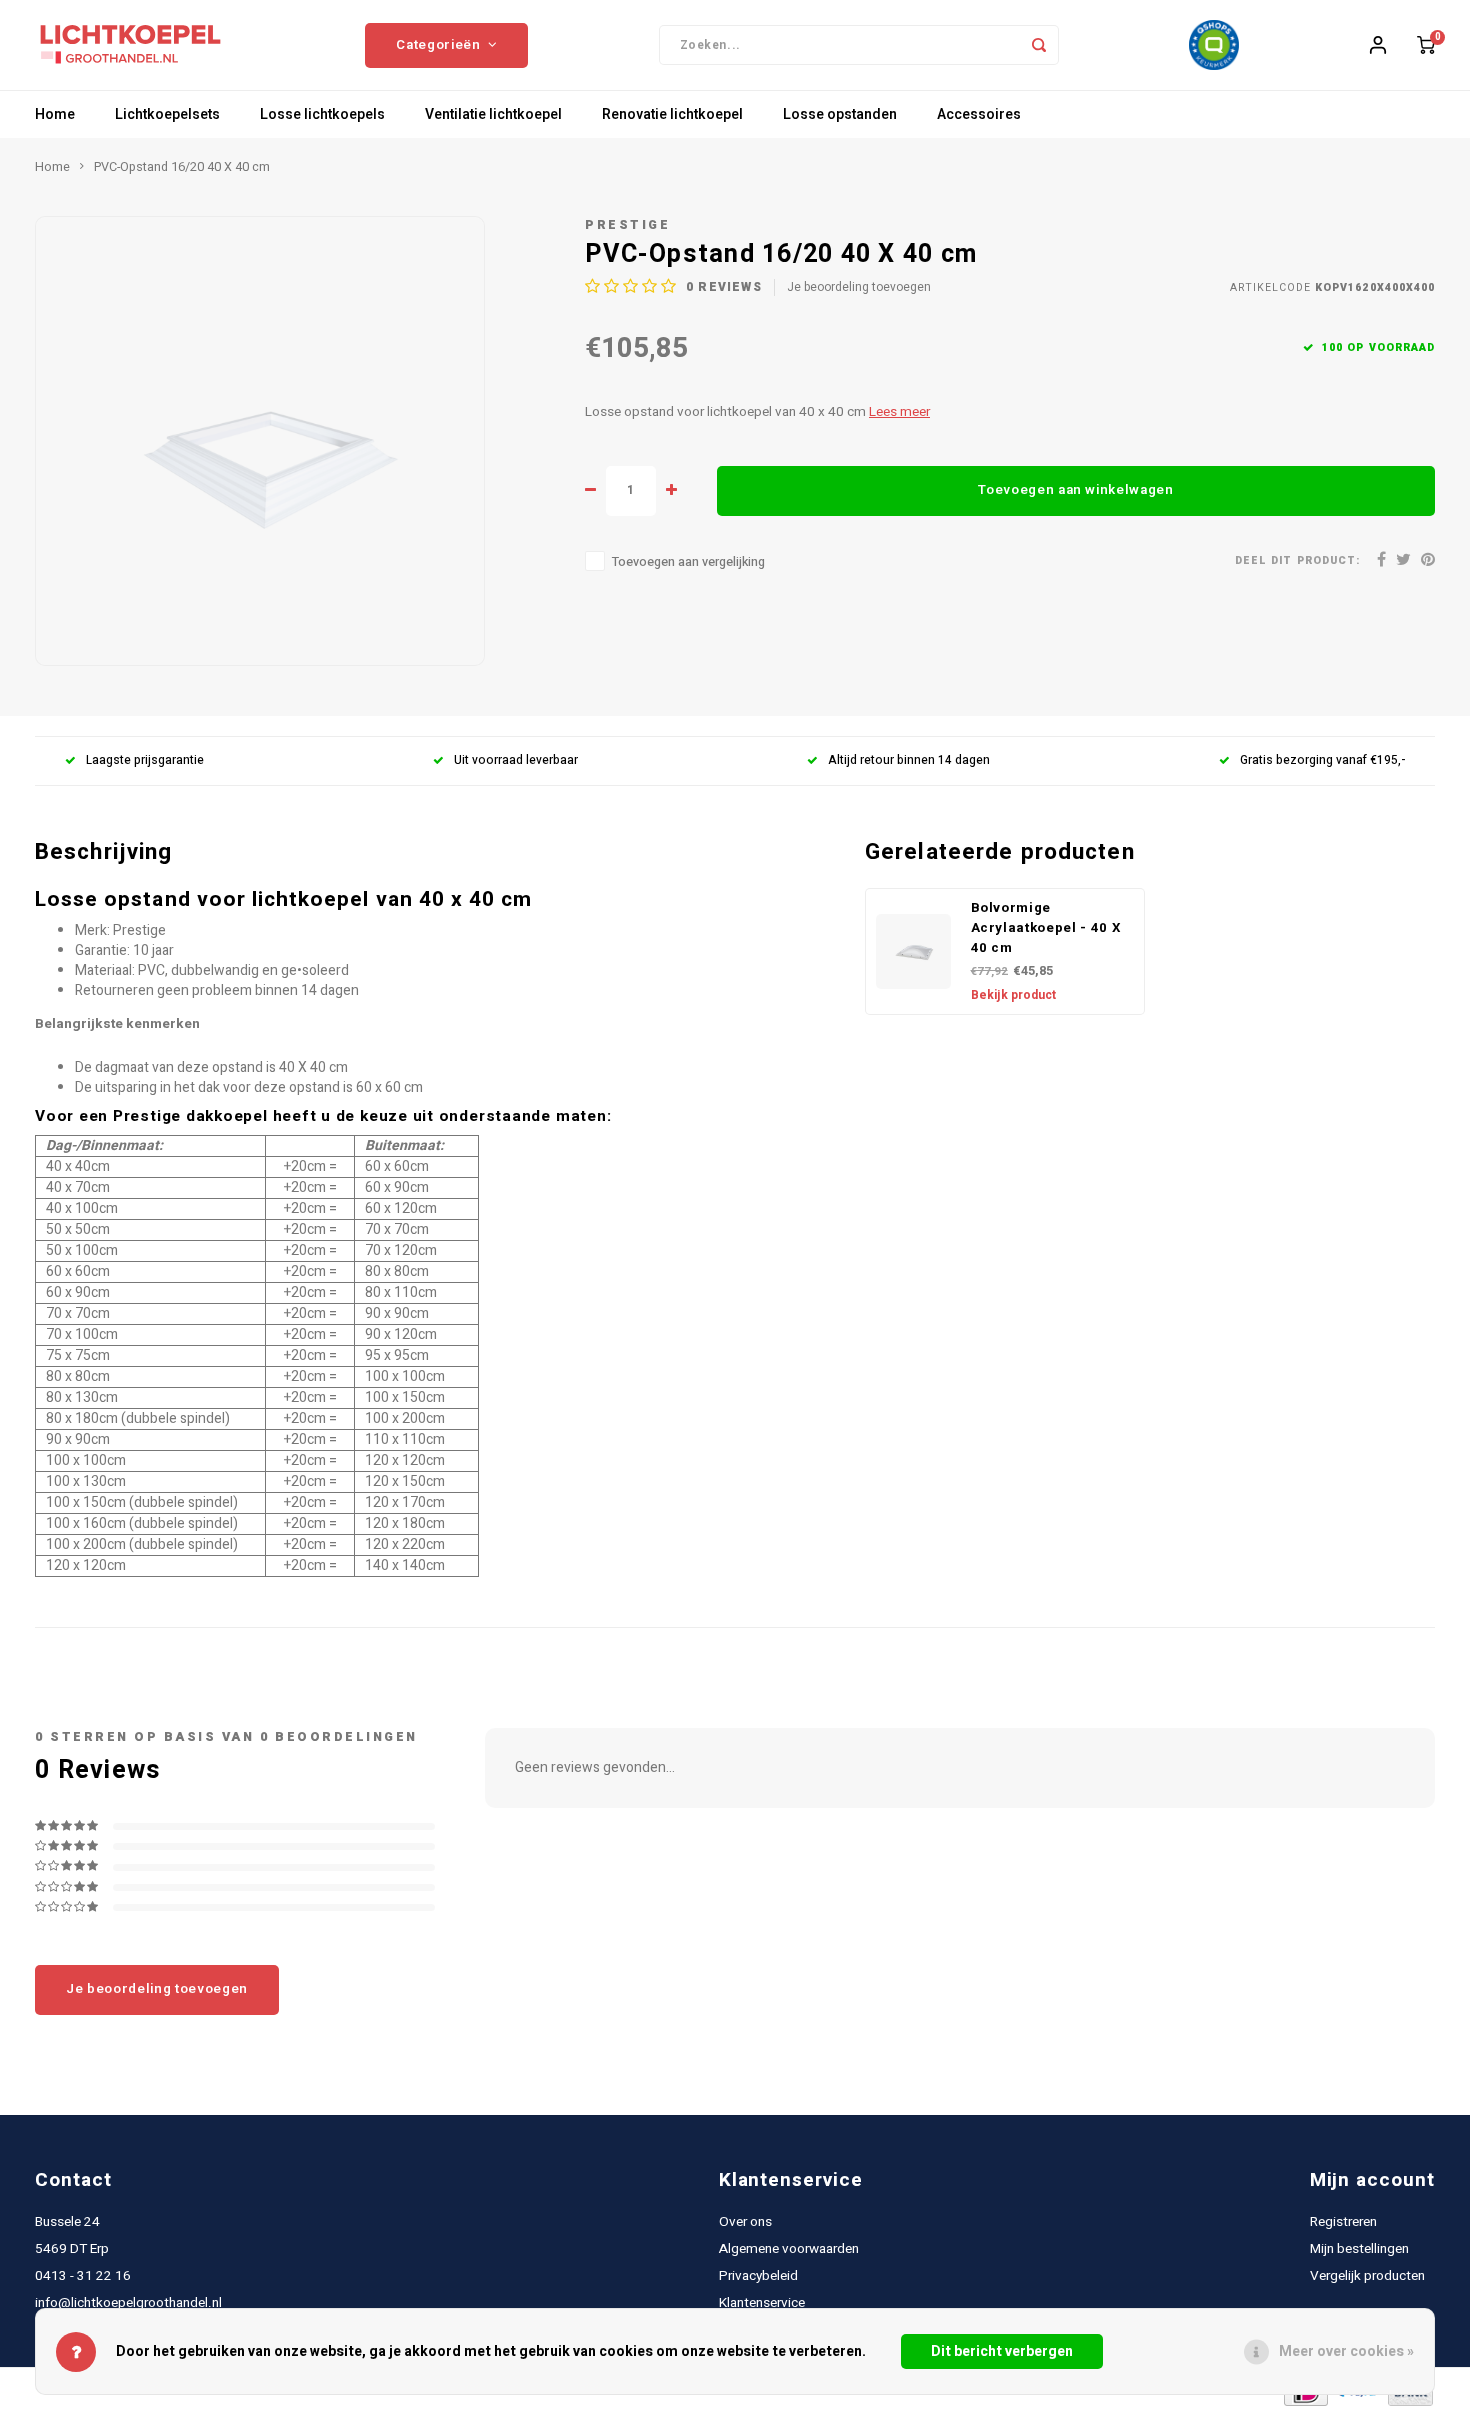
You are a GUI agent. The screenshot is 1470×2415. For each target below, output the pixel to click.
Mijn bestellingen (1359, 2249)
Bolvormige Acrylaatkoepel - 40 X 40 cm (1046, 928)
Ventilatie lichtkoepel (493, 114)
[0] (1426, 45)
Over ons (745, 2222)
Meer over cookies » (1346, 2351)
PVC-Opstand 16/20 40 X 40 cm (182, 167)
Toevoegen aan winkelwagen (1076, 490)
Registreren (1343, 2222)
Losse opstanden (840, 114)
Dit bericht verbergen (1002, 2351)
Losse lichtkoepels (322, 114)
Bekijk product (1013, 995)
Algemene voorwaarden (789, 2249)
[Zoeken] (1039, 45)
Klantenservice (762, 2303)
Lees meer (899, 412)
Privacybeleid (758, 2276)
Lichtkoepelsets (167, 114)
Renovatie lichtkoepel (672, 114)
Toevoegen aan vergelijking (688, 562)
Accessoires (979, 114)
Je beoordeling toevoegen (859, 287)
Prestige (627, 225)
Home (55, 114)
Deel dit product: (1297, 560)
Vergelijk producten (1367, 2276)
